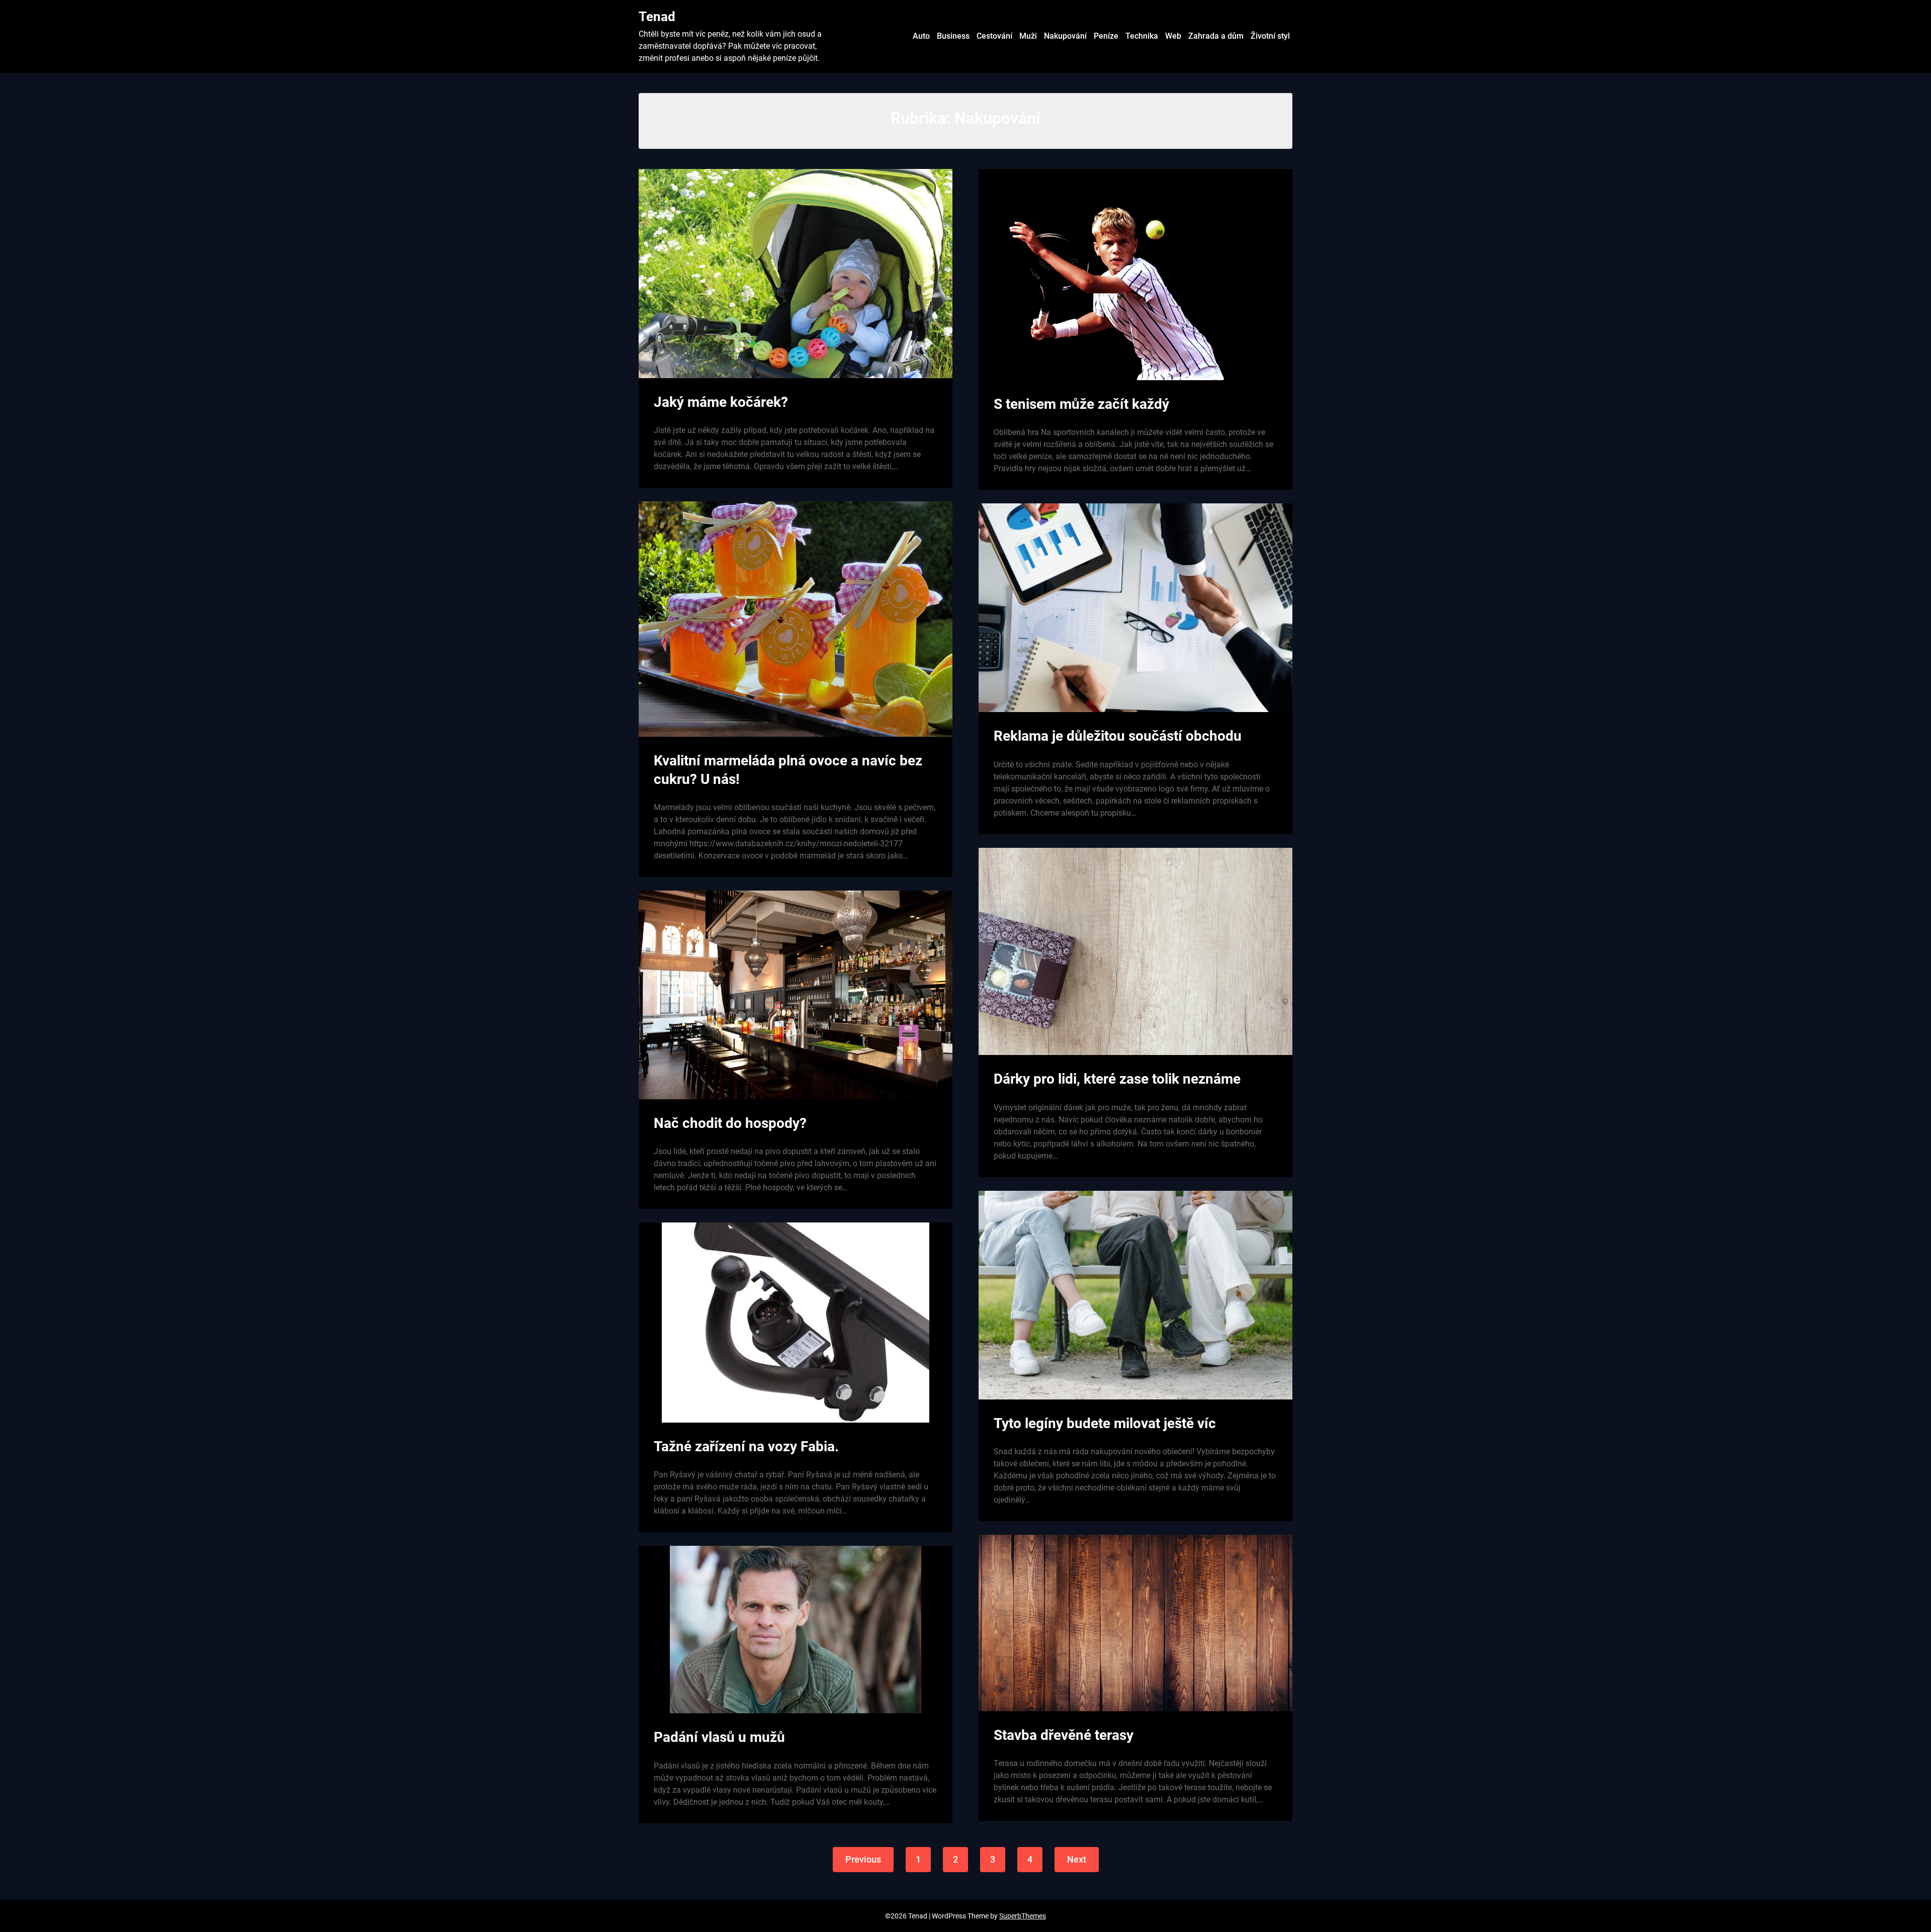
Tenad (657, 17)
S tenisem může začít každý (1081, 404)
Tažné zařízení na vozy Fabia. (746, 1446)
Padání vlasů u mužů (719, 1737)
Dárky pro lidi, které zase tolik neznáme (1117, 1079)
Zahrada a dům (1216, 36)
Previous (863, 1859)
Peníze (1106, 36)
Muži (1028, 36)
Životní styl (1270, 36)
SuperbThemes (1023, 1916)
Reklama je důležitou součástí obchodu (1118, 736)
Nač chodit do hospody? (730, 1123)
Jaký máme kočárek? (721, 402)
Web (1173, 36)
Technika (1142, 36)
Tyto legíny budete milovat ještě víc (1105, 1423)
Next (1077, 1859)
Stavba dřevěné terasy (1064, 1735)
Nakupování (1065, 36)
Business (953, 36)
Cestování (994, 36)
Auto (921, 36)
